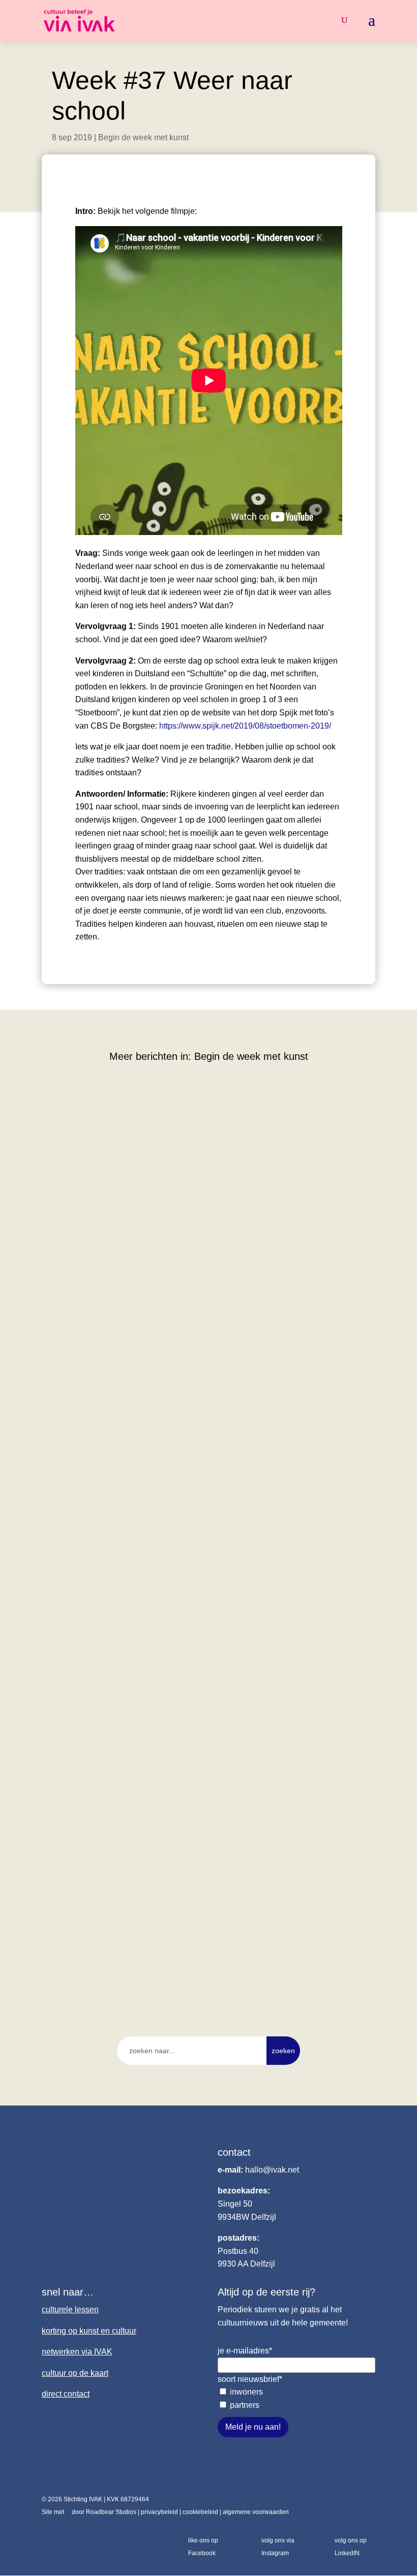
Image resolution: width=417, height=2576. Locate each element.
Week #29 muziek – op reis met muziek (131, 1311)
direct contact (66, 2394)
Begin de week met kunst (143, 137)
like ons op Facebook (203, 2547)
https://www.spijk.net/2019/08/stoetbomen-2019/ (245, 726)
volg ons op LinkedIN (351, 2547)
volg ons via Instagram (278, 2547)
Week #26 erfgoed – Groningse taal (124, 1893)
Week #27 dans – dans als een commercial (139, 1602)
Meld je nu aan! (253, 2427)
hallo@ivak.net (272, 2170)
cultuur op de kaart (75, 2373)
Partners (245, 2405)
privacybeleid (159, 2512)
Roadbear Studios (111, 2512)
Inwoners (246, 2392)
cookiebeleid (200, 2512)
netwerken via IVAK (77, 2352)
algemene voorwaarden (256, 2512)
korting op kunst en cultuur (89, 2331)
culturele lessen (70, 2310)
